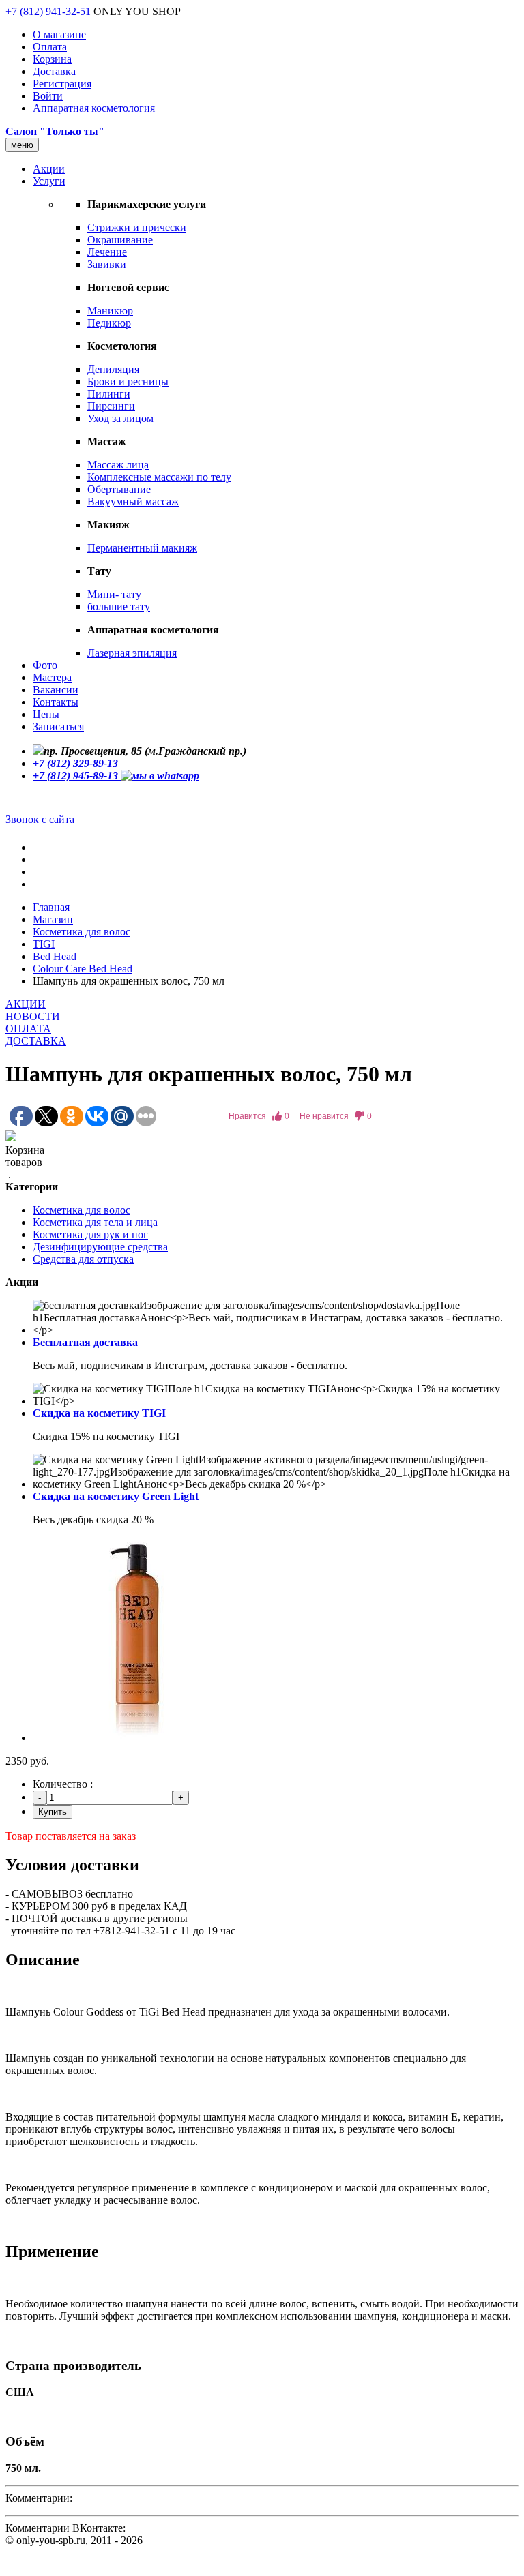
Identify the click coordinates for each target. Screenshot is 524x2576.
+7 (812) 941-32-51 (48, 11)
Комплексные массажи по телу (159, 477)
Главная (51, 907)
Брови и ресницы (128, 381)
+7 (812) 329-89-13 (75, 763)
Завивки (107, 264)
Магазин (53, 919)
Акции (49, 169)
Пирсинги (111, 406)
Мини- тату (114, 594)
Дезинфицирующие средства (100, 1247)
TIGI (44, 944)
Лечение (107, 252)
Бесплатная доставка (85, 1342)
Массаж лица (118, 465)
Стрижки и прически (137, 227)
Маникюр (110, 311)
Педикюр (109, 323)
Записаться (58, 727)
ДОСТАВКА (36, 1041)
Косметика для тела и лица (95, 1222)
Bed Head (55, 956)
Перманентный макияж (142, 548)
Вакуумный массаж (133, 501)
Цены (46, 714)
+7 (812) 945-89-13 (77, 776)
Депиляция (113, 369)
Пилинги (109, 394)
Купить (53, 1812)
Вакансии (56, 690)
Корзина (52, 59)
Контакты (56, 702)
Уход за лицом (120, 418)
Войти (48, 96)
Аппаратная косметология (94, 108)
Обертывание (119, 489)
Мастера (52, 677)
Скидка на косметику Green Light (116, 1496)
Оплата (50, 47)
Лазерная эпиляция (132, 653)
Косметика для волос (82, 932)
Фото (45, 665)
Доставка (54, 71)
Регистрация (62, 84)
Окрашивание (120, 240)
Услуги (49, 181)
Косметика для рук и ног (90, 1234)
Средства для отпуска (83, 1259)
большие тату (119, 606)
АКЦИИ (26, 1004)
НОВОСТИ (33, 1016)
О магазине (59, 34)
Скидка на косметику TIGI (99, 1413)
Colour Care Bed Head (83, 969)
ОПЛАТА (28, 1029)
